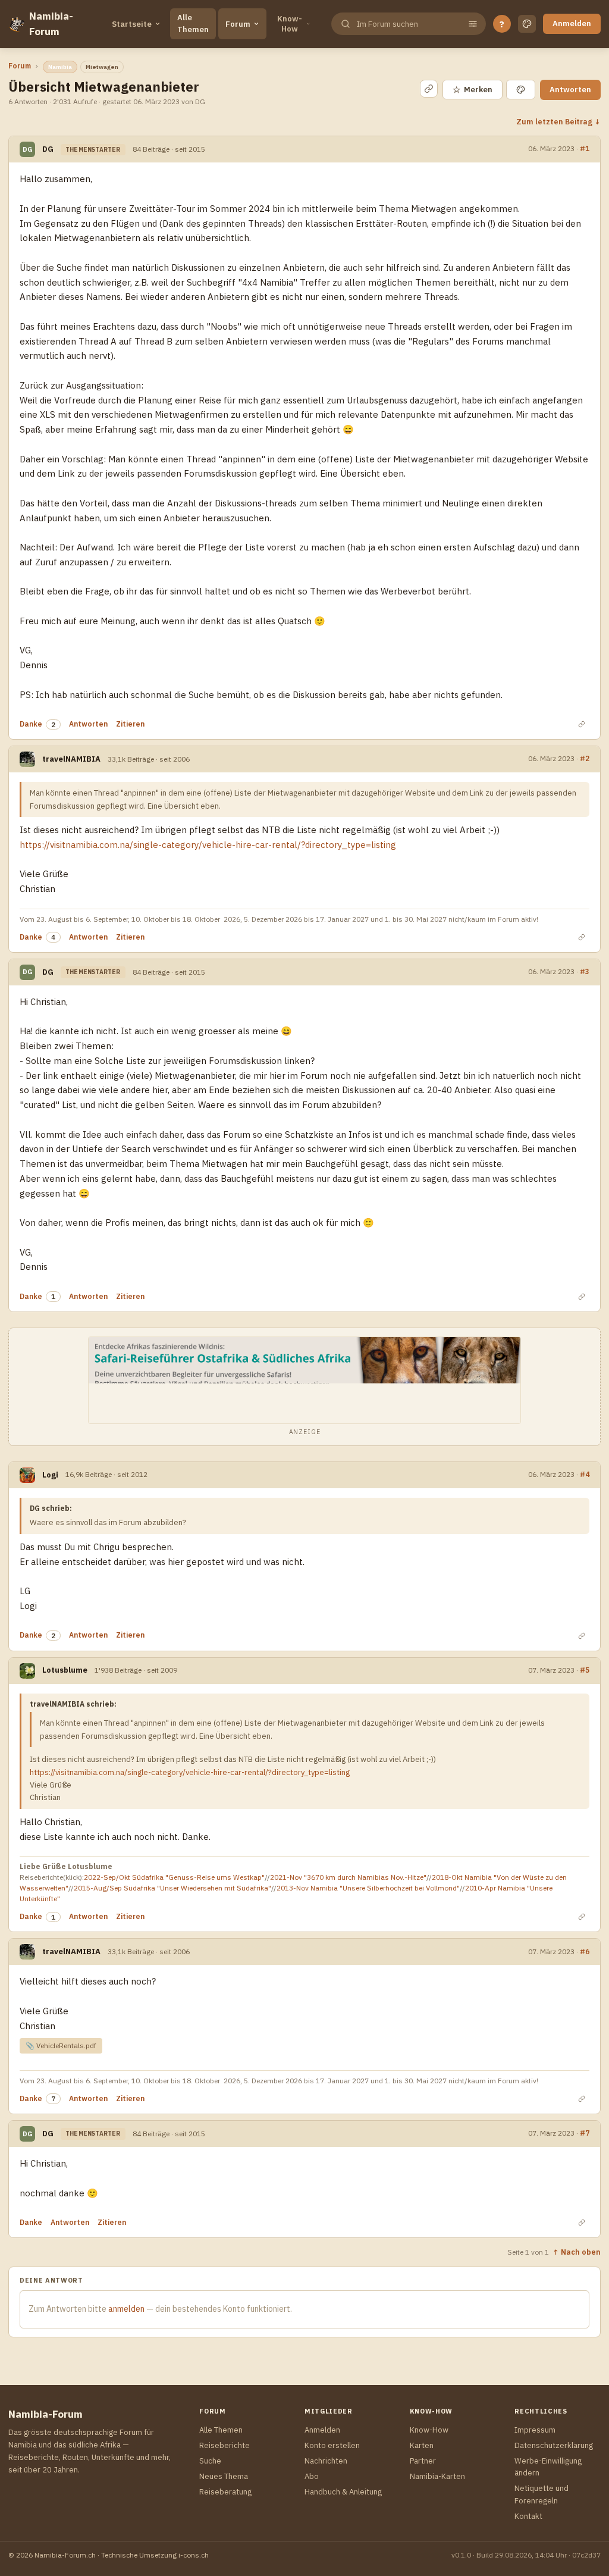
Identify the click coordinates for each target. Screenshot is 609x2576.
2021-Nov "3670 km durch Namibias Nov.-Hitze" (348, 1877)
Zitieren (130, 724)
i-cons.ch (194, 2555)
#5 (585, 1670)
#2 (585, 758)
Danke (31, 724)
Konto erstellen (332, 2445)
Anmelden (572, 24)
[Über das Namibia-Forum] (16, 24)
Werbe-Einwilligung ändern (548, 2467)
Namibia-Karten (437, 2476)
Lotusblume (65, 1670)
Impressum (535, 2430)
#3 (585, 971)
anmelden (126, 2309)
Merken (473, 90)
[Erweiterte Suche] (473, 24)
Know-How (290, 24)
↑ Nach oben (577, 2252)
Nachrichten (326, 2461)
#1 (585, 148)
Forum (238, 24)
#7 (585, 2133)
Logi (50, 1475)
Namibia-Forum (51, 24)
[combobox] (407, 24)
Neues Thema (224, 2476)
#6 (585, 1951)
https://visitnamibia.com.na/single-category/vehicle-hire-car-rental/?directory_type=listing (208, 845)
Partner (423, 2461)
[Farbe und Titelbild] (521, 90)
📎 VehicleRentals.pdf (61, 2046)
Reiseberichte (225, 2445)
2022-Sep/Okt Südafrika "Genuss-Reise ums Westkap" (174, 1877)
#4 (585, 1474)
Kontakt (528, 2516)
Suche (210, 2461)
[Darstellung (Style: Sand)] (527, 24)
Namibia (60, 67)
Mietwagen (102, 67)
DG (48, 149)
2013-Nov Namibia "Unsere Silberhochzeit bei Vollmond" (368, 1888)
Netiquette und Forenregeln (541, 2494)
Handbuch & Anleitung (343, 2492)
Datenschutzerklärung (554, 2445)
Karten (422, 2445)
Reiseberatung (225, 2492)
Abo (312, 2476)
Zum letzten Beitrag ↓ (558, 121)
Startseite (132, 24)
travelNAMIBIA (71, 759)
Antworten (570, 90)
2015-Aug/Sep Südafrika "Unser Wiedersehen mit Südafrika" (172, 1888)
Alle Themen (193, 24)
